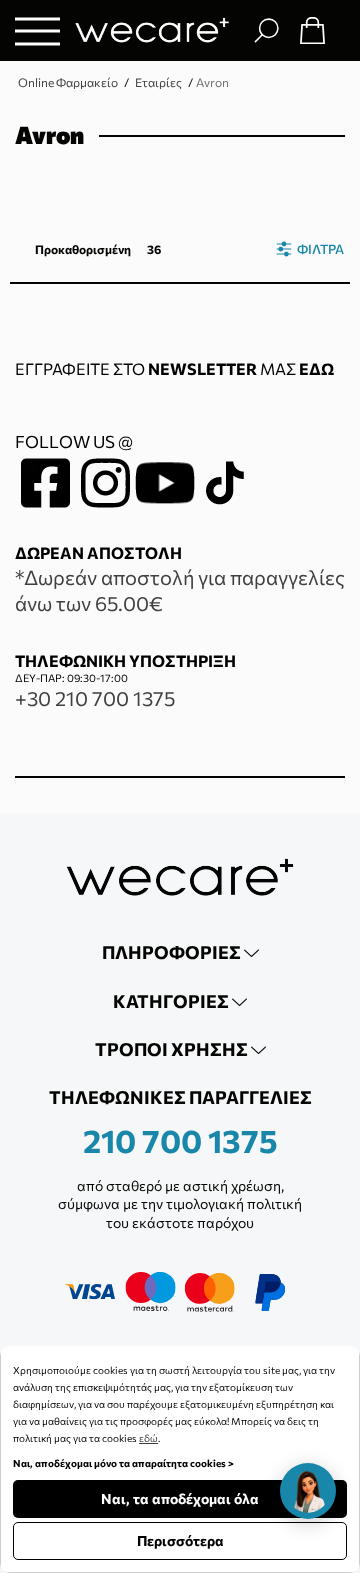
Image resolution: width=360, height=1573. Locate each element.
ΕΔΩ (316, 368)
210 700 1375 (180, 1140)
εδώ (148, 1438)
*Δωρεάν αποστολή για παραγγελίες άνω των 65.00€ (180, 590)
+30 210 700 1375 (95, 698)
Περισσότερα (180, 1540)
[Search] (266, 30)
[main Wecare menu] (37, 30)
